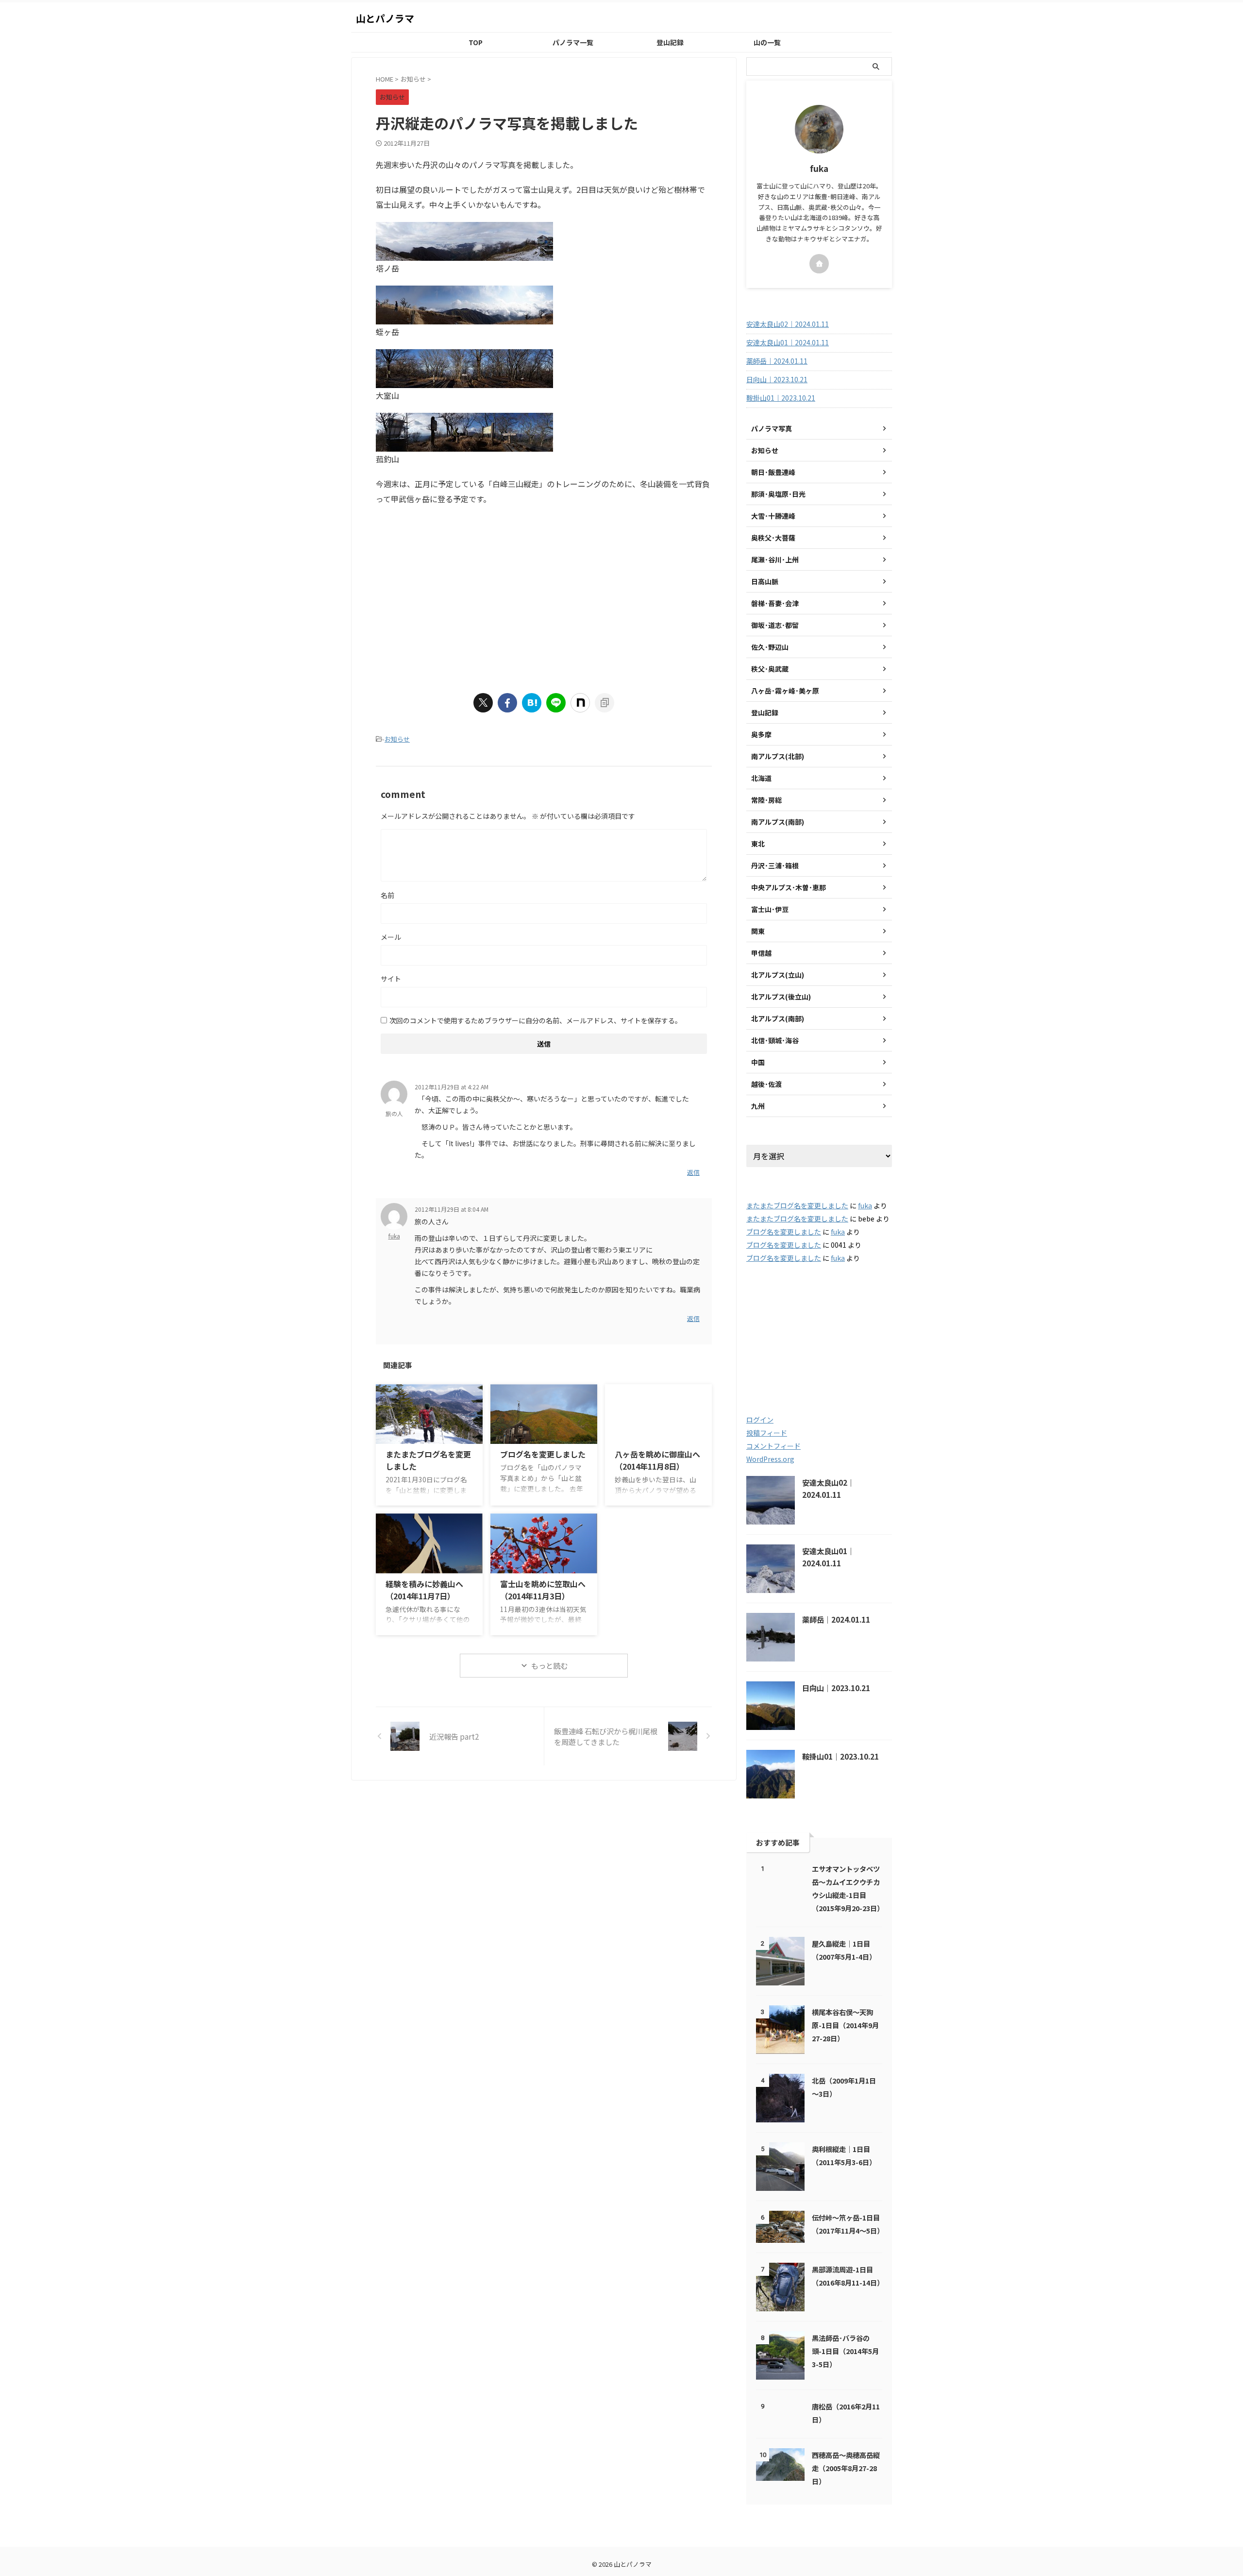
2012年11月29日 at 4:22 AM (452, 1087)
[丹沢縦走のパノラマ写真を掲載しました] (532, 703)
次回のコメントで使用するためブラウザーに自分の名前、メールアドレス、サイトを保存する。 (536, 1020)
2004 (856, 1308)
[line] (556, 703)
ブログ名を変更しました (543, 1454)
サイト (391, 979)
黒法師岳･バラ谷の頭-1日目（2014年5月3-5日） (845, 2351)
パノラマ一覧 (573, 42)
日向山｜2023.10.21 (777, 379)
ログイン (760, 1420)
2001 (766, 1308)
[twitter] (483, 703)
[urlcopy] (605, 703)
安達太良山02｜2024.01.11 (788, 324)
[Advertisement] (457, 594)
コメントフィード (773, 1446)
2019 (815, 1349)
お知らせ (397, 739)
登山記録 (670, 42)
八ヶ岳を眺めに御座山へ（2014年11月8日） (657, 1460)
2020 (864, 1349)
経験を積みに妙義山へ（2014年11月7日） (424, 1590)
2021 (768, 1370)
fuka (394, 1236)
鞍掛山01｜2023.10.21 (781, 398)
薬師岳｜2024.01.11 (777, 361)
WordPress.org (770, 1459)
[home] (819, 264)
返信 (693, 1172)
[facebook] (507, 703)
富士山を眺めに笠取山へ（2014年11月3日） (543, 1590)
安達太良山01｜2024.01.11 (788, 342)
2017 (862, 1329)
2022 (813, 1370)
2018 (768, 1349)
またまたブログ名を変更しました (797, 1205)
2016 (817, 1329)
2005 (770, 1329)
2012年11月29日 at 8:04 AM (452, 1209)
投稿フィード (767, 1433)
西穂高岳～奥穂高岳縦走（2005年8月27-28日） (846, 2468)
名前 (387, 895)
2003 (809, 1308)
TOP (476, 42)
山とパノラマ (385, 18)
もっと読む (549, 1666)
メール (391, 937)
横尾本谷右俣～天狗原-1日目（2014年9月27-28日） (845, 2025)
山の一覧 (767, 42)
